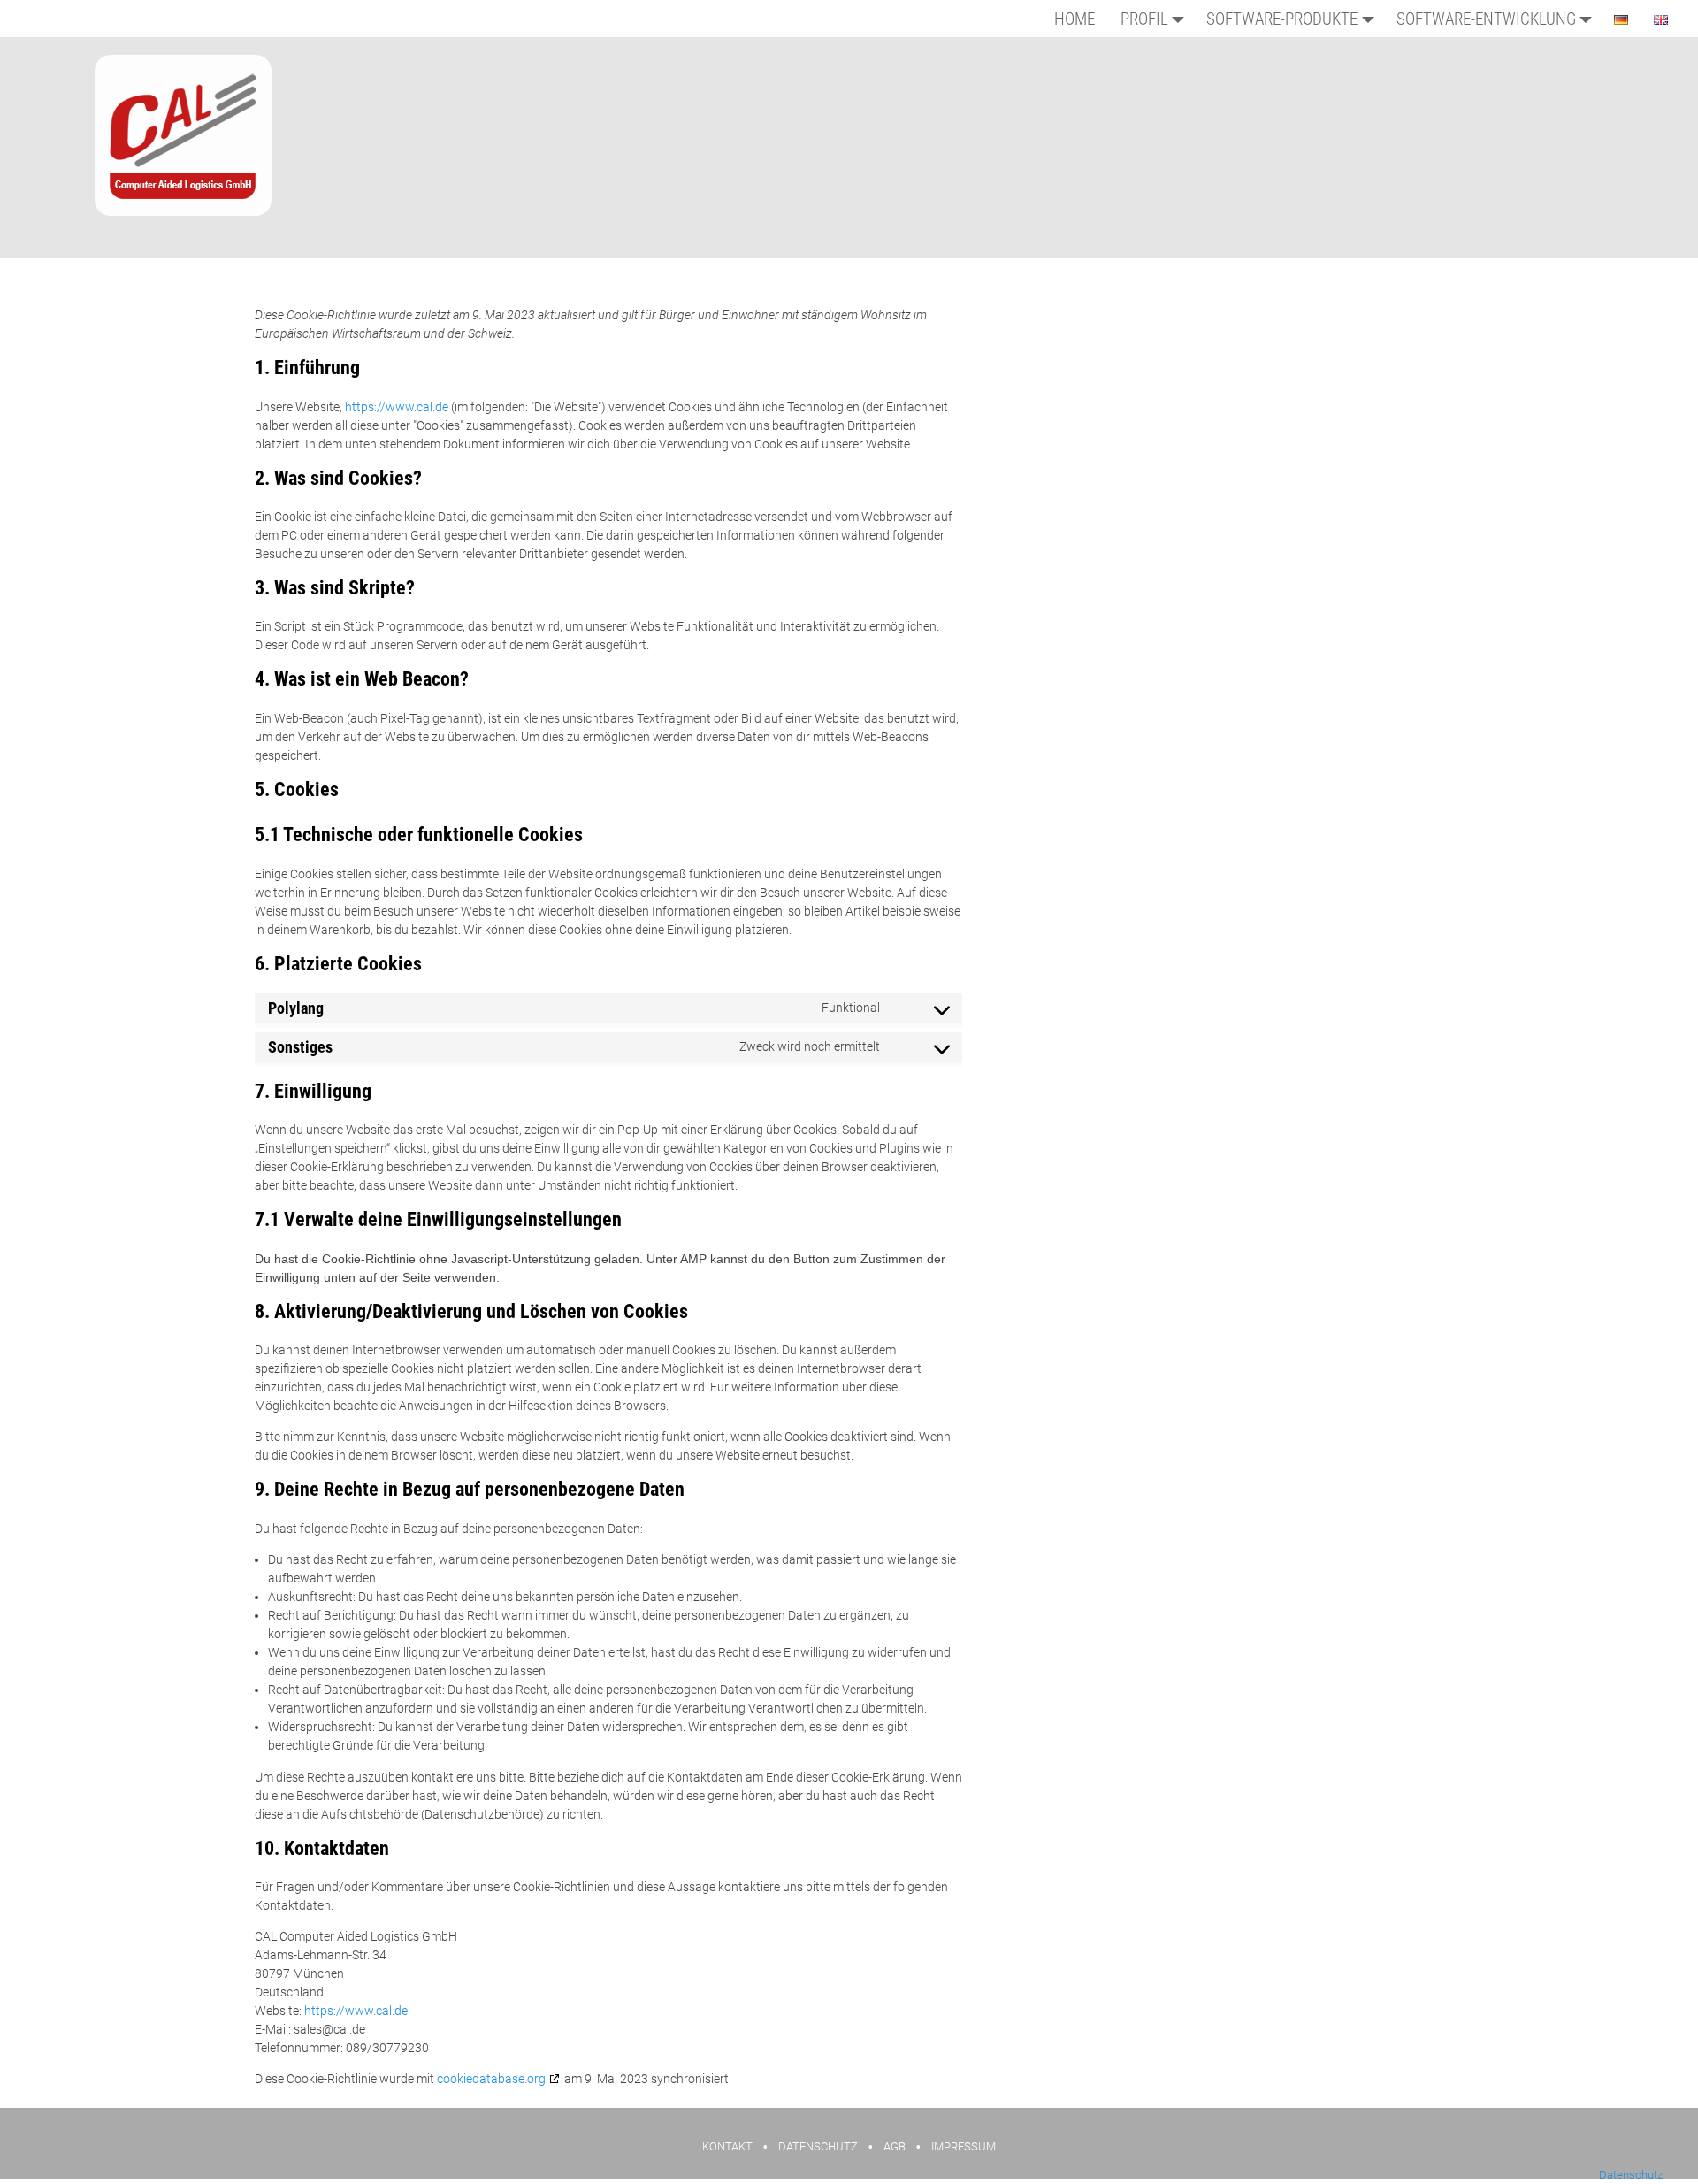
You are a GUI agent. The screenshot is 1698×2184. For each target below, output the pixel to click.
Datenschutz (1631, 2175)
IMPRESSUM (964, 2146)
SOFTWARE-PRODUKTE (1282, 19)
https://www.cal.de (397, 407)
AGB (895, 2146)
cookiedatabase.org (491, 2079)
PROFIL (1144, 19)
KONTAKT (727, 2146)
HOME (1075, 19)
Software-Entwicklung (1486, 19)
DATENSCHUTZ (818, 2146)
